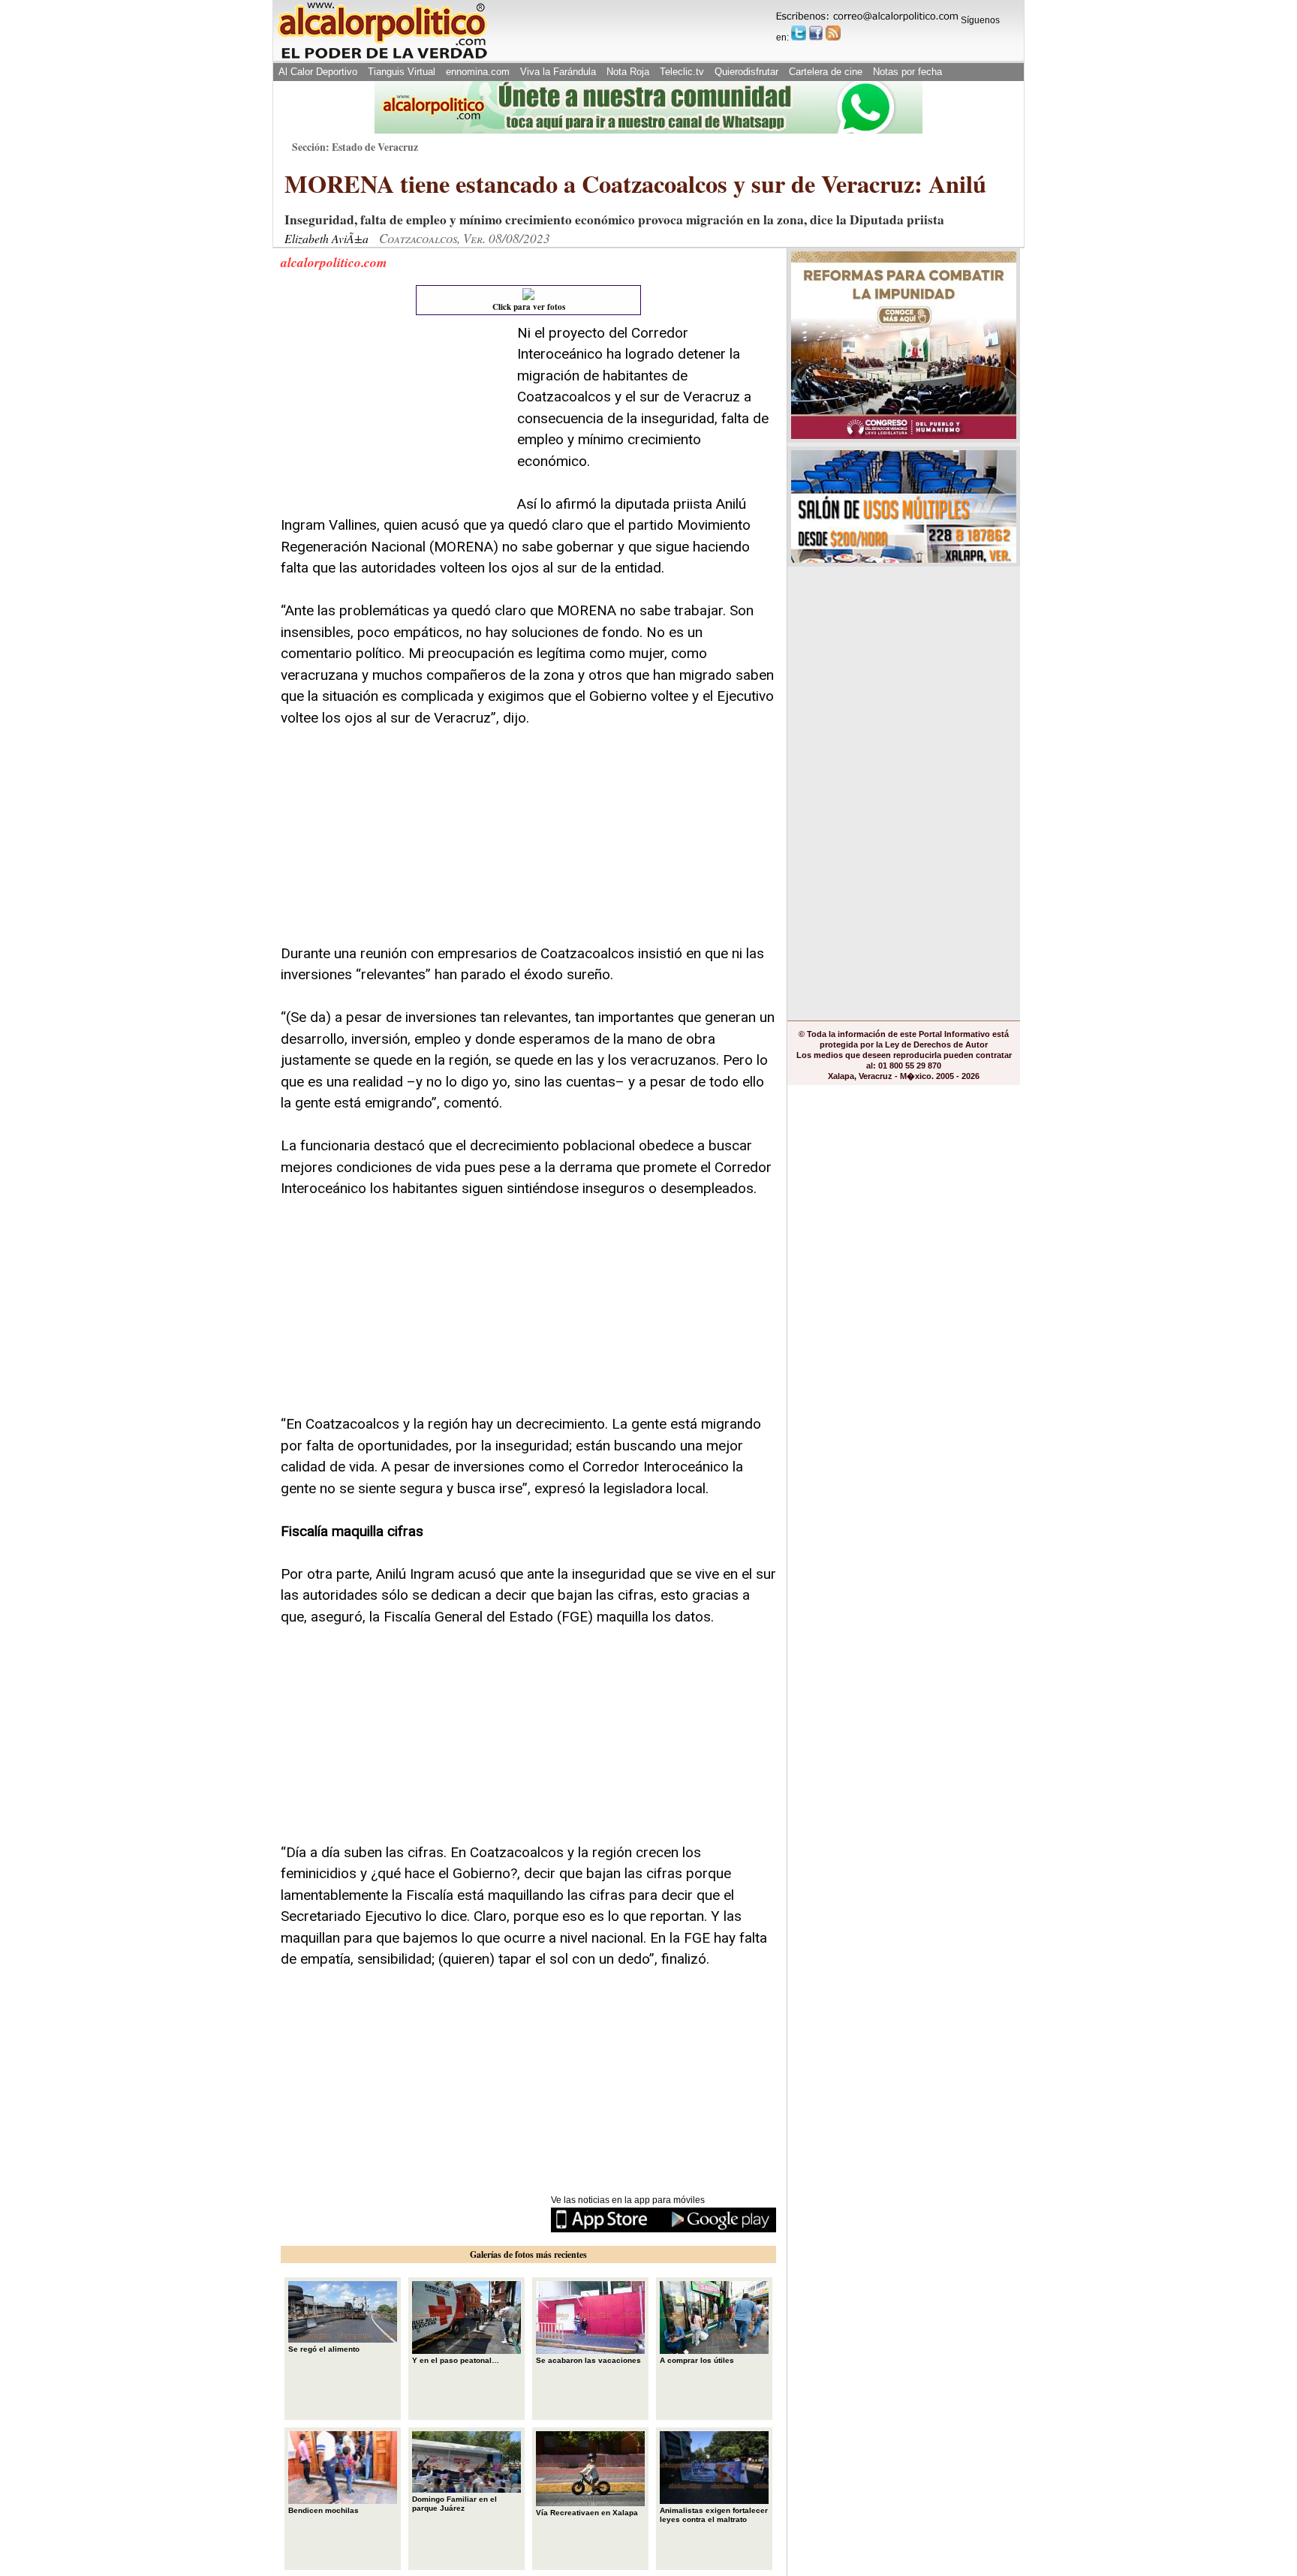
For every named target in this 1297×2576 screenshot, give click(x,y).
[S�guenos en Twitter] (799, 33)
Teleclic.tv (682, 72)
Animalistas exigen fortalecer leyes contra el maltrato (714, 2515)
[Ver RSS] (833, 33)
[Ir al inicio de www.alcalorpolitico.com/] (382, 57)
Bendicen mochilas (323, 2510)
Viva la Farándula (558, 72)
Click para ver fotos (529, 307)
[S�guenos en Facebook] (816, 33)
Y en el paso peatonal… (456, 2360)
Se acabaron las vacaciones (588, 2360)
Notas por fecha (907, 72)
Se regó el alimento (324, 2349)
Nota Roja (628, 72)
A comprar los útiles (697, 2360)
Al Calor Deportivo (318, 72)
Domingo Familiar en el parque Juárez (454, 2504)
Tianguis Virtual (402, 72)
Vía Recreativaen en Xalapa (587, 2513)
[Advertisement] (393, 416)
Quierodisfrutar (746, 72)
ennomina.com (478, 72)
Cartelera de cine (826, 72)
